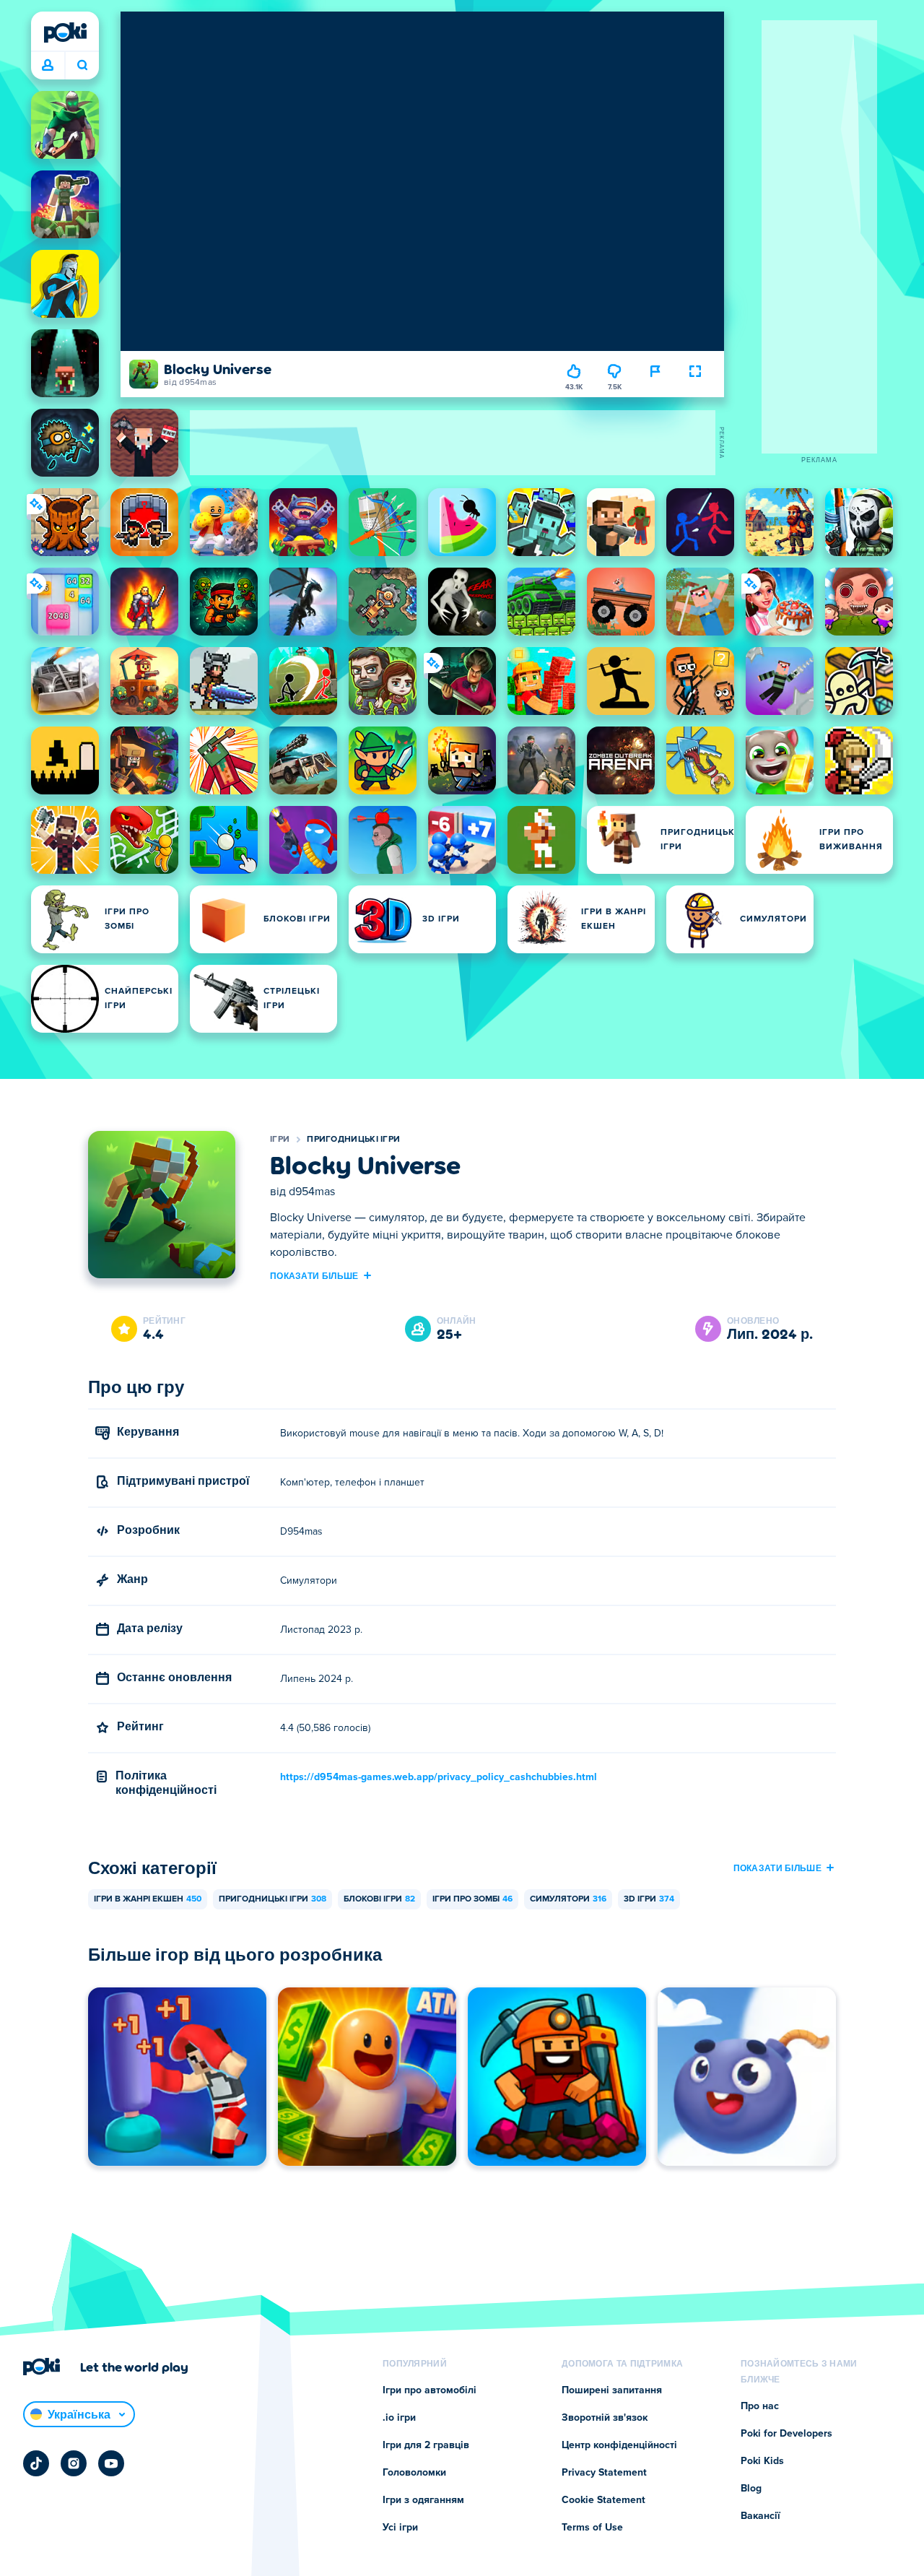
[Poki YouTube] (111, 2463)
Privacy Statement (604, 2473)
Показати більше (314, 1275)
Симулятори (568, 1899)
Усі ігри (400, 2528)
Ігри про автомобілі (430, 2390)
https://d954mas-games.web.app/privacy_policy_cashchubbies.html (439, 1777)
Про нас (760, 2406)
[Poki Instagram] (74, 2463)
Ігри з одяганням (423, 2500)
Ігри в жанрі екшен (148, 1899)
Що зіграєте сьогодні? (82, 66)
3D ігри (649, 1899)
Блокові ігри (379, 1899)
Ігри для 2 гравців (426, 2445)
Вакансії (760, 2516)
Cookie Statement (603, 2500)
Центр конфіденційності (619, 2445)
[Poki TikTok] (36, 2463)
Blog (751, 2489)
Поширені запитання (612, 2390)
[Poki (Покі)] (65, 32)
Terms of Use (592, 2528)
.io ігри (399, 2418)
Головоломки (414, 2473)
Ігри (280, 1140)
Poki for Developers (786, 2434)
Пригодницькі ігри (353, 1140)
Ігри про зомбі (472, 1899)
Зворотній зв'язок (605, 2418)
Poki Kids (762, 2461)
